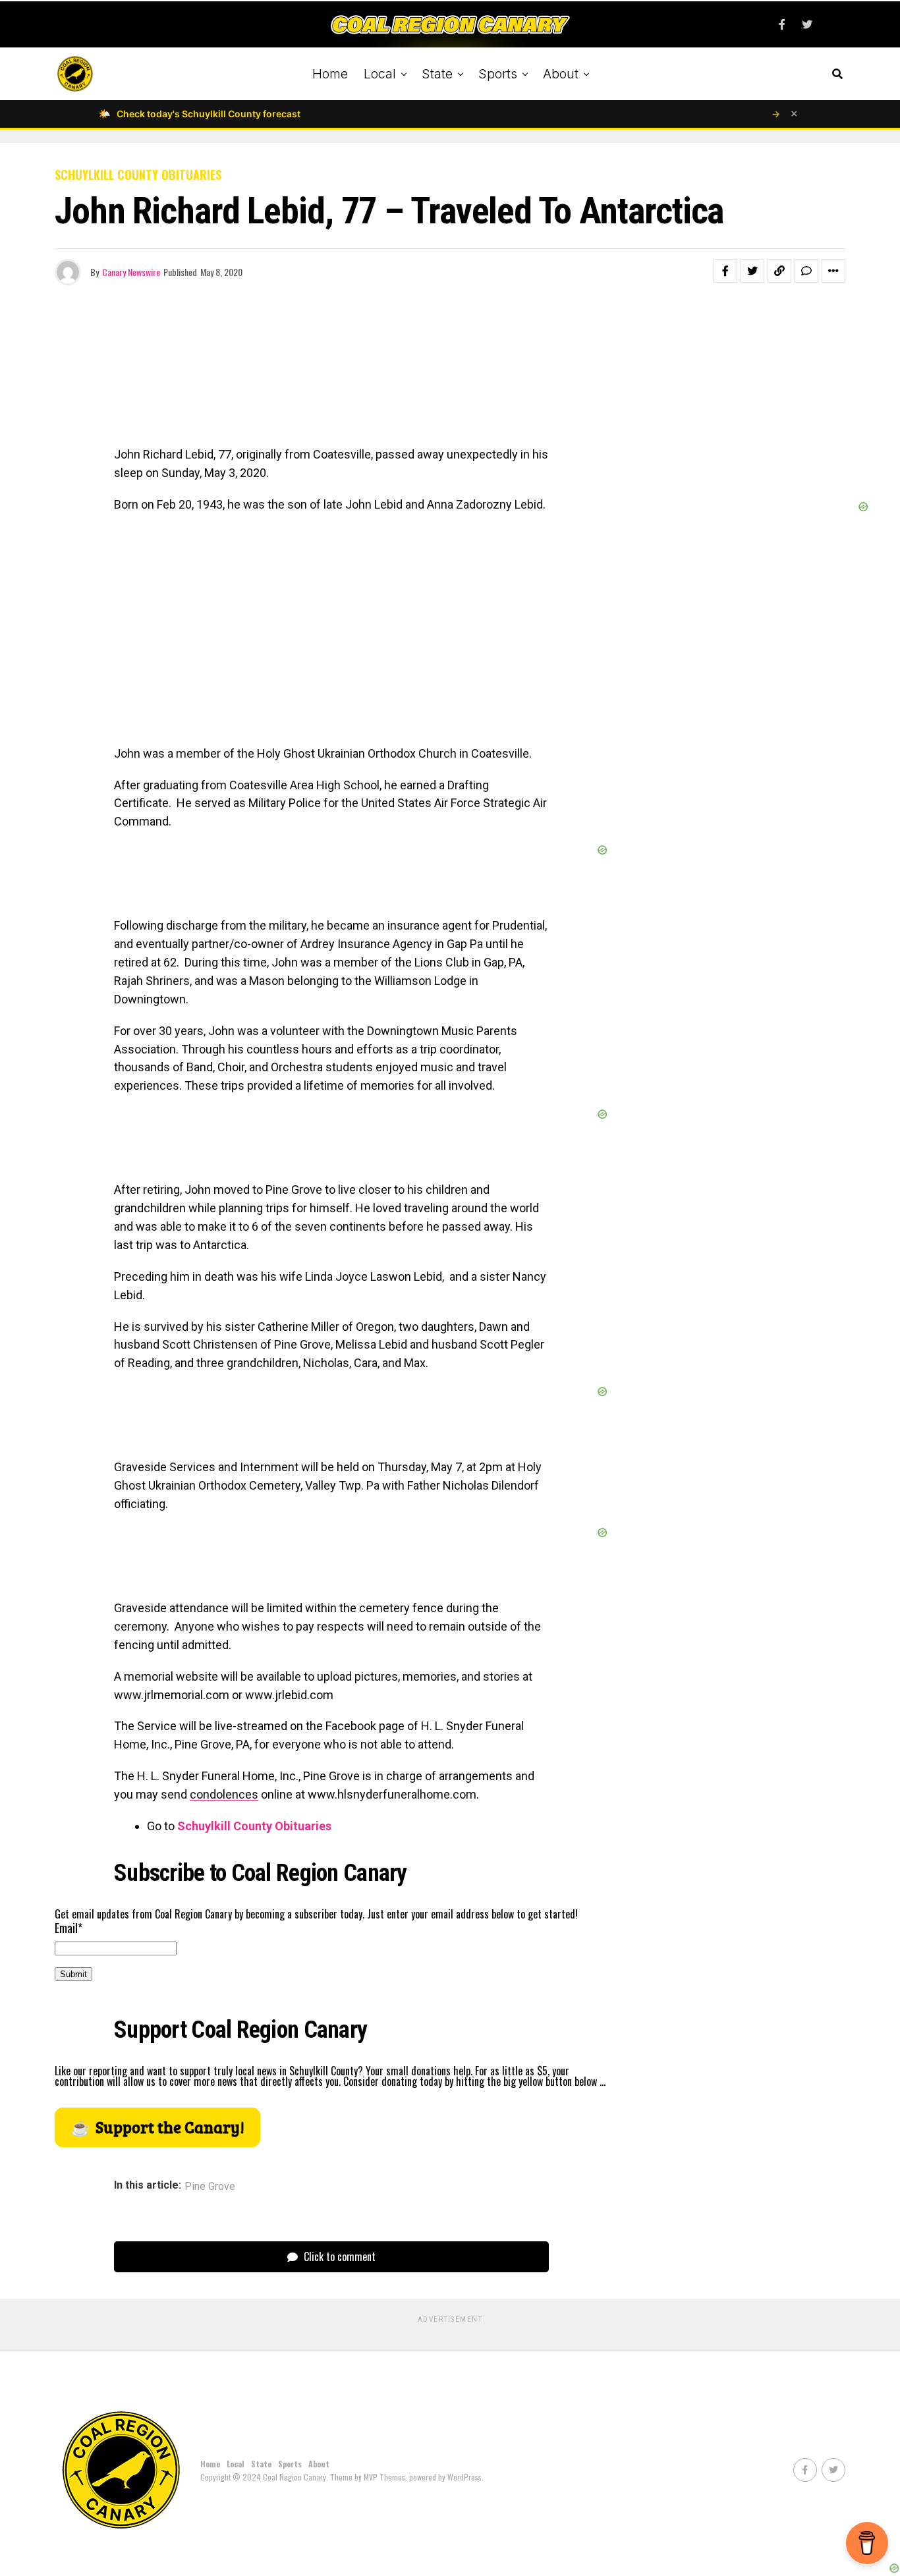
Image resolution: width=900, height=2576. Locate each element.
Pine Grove (210, 2187)
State (437, 74)
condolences (224, 1794)
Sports (498, 74)
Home (330, 74)
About (561, 74)
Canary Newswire (131, 272)
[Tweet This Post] (752, 271)
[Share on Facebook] (725, 271)
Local (380, 74)
